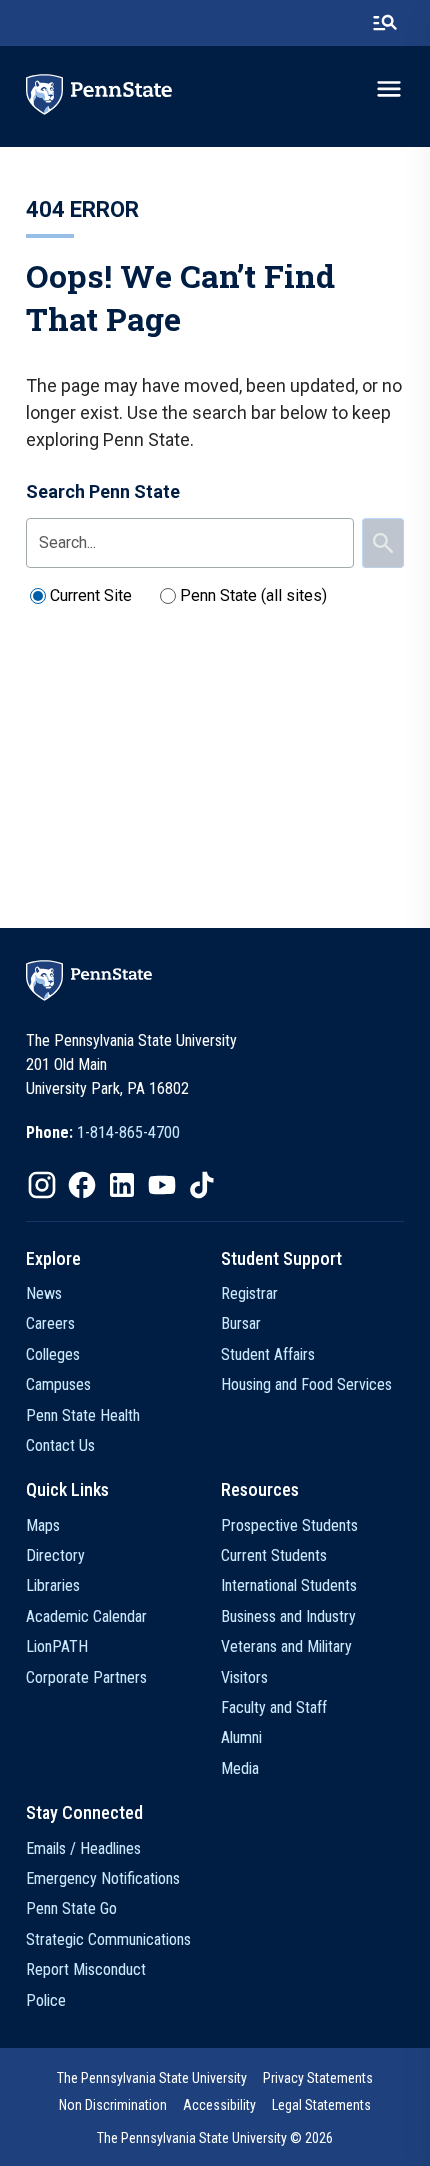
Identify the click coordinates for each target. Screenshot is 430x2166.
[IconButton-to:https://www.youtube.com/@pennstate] (162, 1185)
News (44, 1293)
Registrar (249, 1293)
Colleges (53, 1354)
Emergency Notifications (103, 1878)
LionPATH (57, 1646)
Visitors (244, 1677)
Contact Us (60, 1445)
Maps (43, 1525)
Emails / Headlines (83, 1848)
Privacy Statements (318, 2078)
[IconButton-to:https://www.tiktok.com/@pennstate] (202, 1185)
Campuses (58, 1384)
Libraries (53, 1585)
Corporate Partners (86, 1677)
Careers (50, 1323)
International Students (289, 1585)
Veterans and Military (286, 1646)
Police (46, 2000)
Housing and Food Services (306, 1384)
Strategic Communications (108, 1939)
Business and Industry (288, 1616)
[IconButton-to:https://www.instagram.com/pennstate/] (42, 1185)
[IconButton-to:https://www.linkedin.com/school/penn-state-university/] (122, 1185)
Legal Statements (321, 2105)
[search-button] (385, 23)
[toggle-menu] (389, 89)
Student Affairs (268, 1354)
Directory (55, 1555)
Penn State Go (71, 1908)
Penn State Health (83, 1415)
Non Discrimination (113, 2105)
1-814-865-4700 (128, 1132)
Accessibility (219, 2105)
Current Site (91, 595)
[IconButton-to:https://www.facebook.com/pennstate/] (82, 1185)
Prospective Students (289, 1525)
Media (240, 1768)
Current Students (274, 1555)
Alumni (241, 1737)
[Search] (383, 543)
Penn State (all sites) (253, 595)
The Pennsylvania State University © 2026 (215, 2138)
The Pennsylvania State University (152, 2078)
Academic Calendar (86, 1616)
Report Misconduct (86, 1969)
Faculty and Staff (274, 1707)
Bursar (241, 1323)
